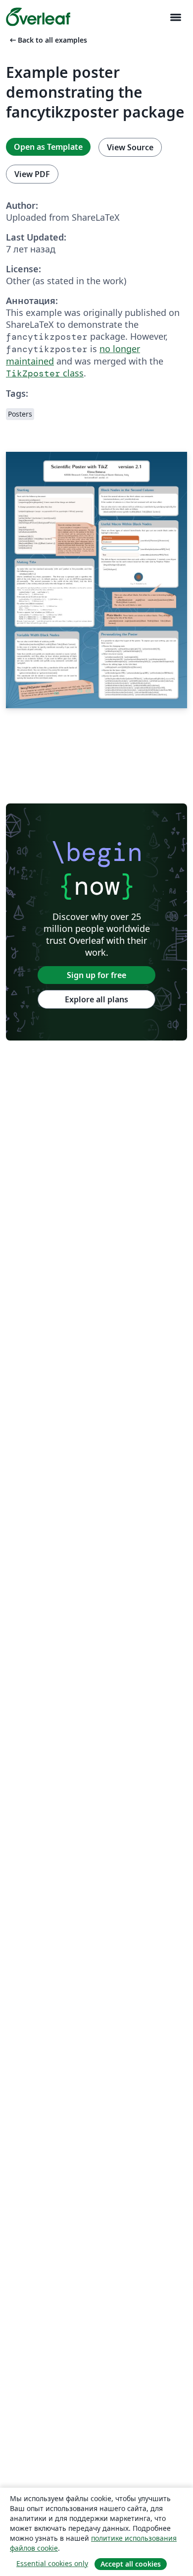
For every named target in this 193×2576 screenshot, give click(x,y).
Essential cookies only (52, 2563)
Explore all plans (96, 999)
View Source (130, 147)
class (45, 373)
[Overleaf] (38, 17)
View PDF (32, 174)
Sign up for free (96, 975)
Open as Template (48, 147)
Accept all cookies (131, 2564)
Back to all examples (48, 40)
